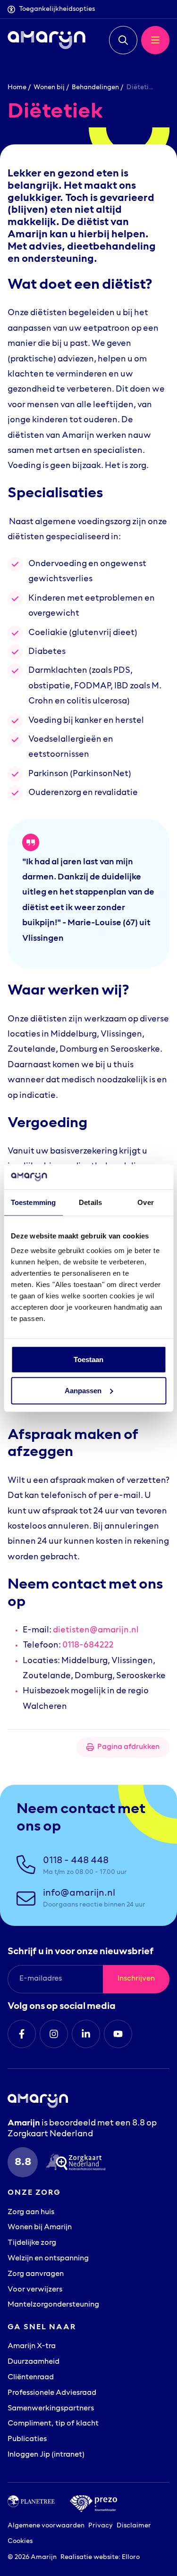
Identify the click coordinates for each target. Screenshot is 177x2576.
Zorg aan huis (31, 2212)
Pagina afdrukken (128, 1747)
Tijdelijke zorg (32, 2243)
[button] (123, 40)
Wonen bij (49, 88)
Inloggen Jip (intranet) (46, 2455)
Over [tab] (145, 1202)
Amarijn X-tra (32, 2346)
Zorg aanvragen (36, 2274)
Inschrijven (136, 1979)
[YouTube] (118, 2034)
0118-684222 (88, 1646)
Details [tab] (90, 1202)
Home (17, 88)
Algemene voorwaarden (46, 2526)
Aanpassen (83, 1390)
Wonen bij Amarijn (40, 2227)
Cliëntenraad (31, 2377)
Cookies (20, 2541)
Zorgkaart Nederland (50, 2134)
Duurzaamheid (34, 2362)
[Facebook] (22, 2034)
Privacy (101, 2526)
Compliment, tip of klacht (53, 2424)
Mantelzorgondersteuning (53, 2305)
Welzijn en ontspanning (48, 2258)
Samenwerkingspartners (51, 2409)
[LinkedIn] (86, 2034)
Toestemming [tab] (33, 1202)
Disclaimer (134, 2526)
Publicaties (27, 2439)
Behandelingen (95, 88)
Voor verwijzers (35, 2290)
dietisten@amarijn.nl (96, 1631)
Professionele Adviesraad (52, 2393)
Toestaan (88, 1359)
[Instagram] (54, 2034)
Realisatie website (89, 2557)
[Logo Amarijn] (46, 40)
